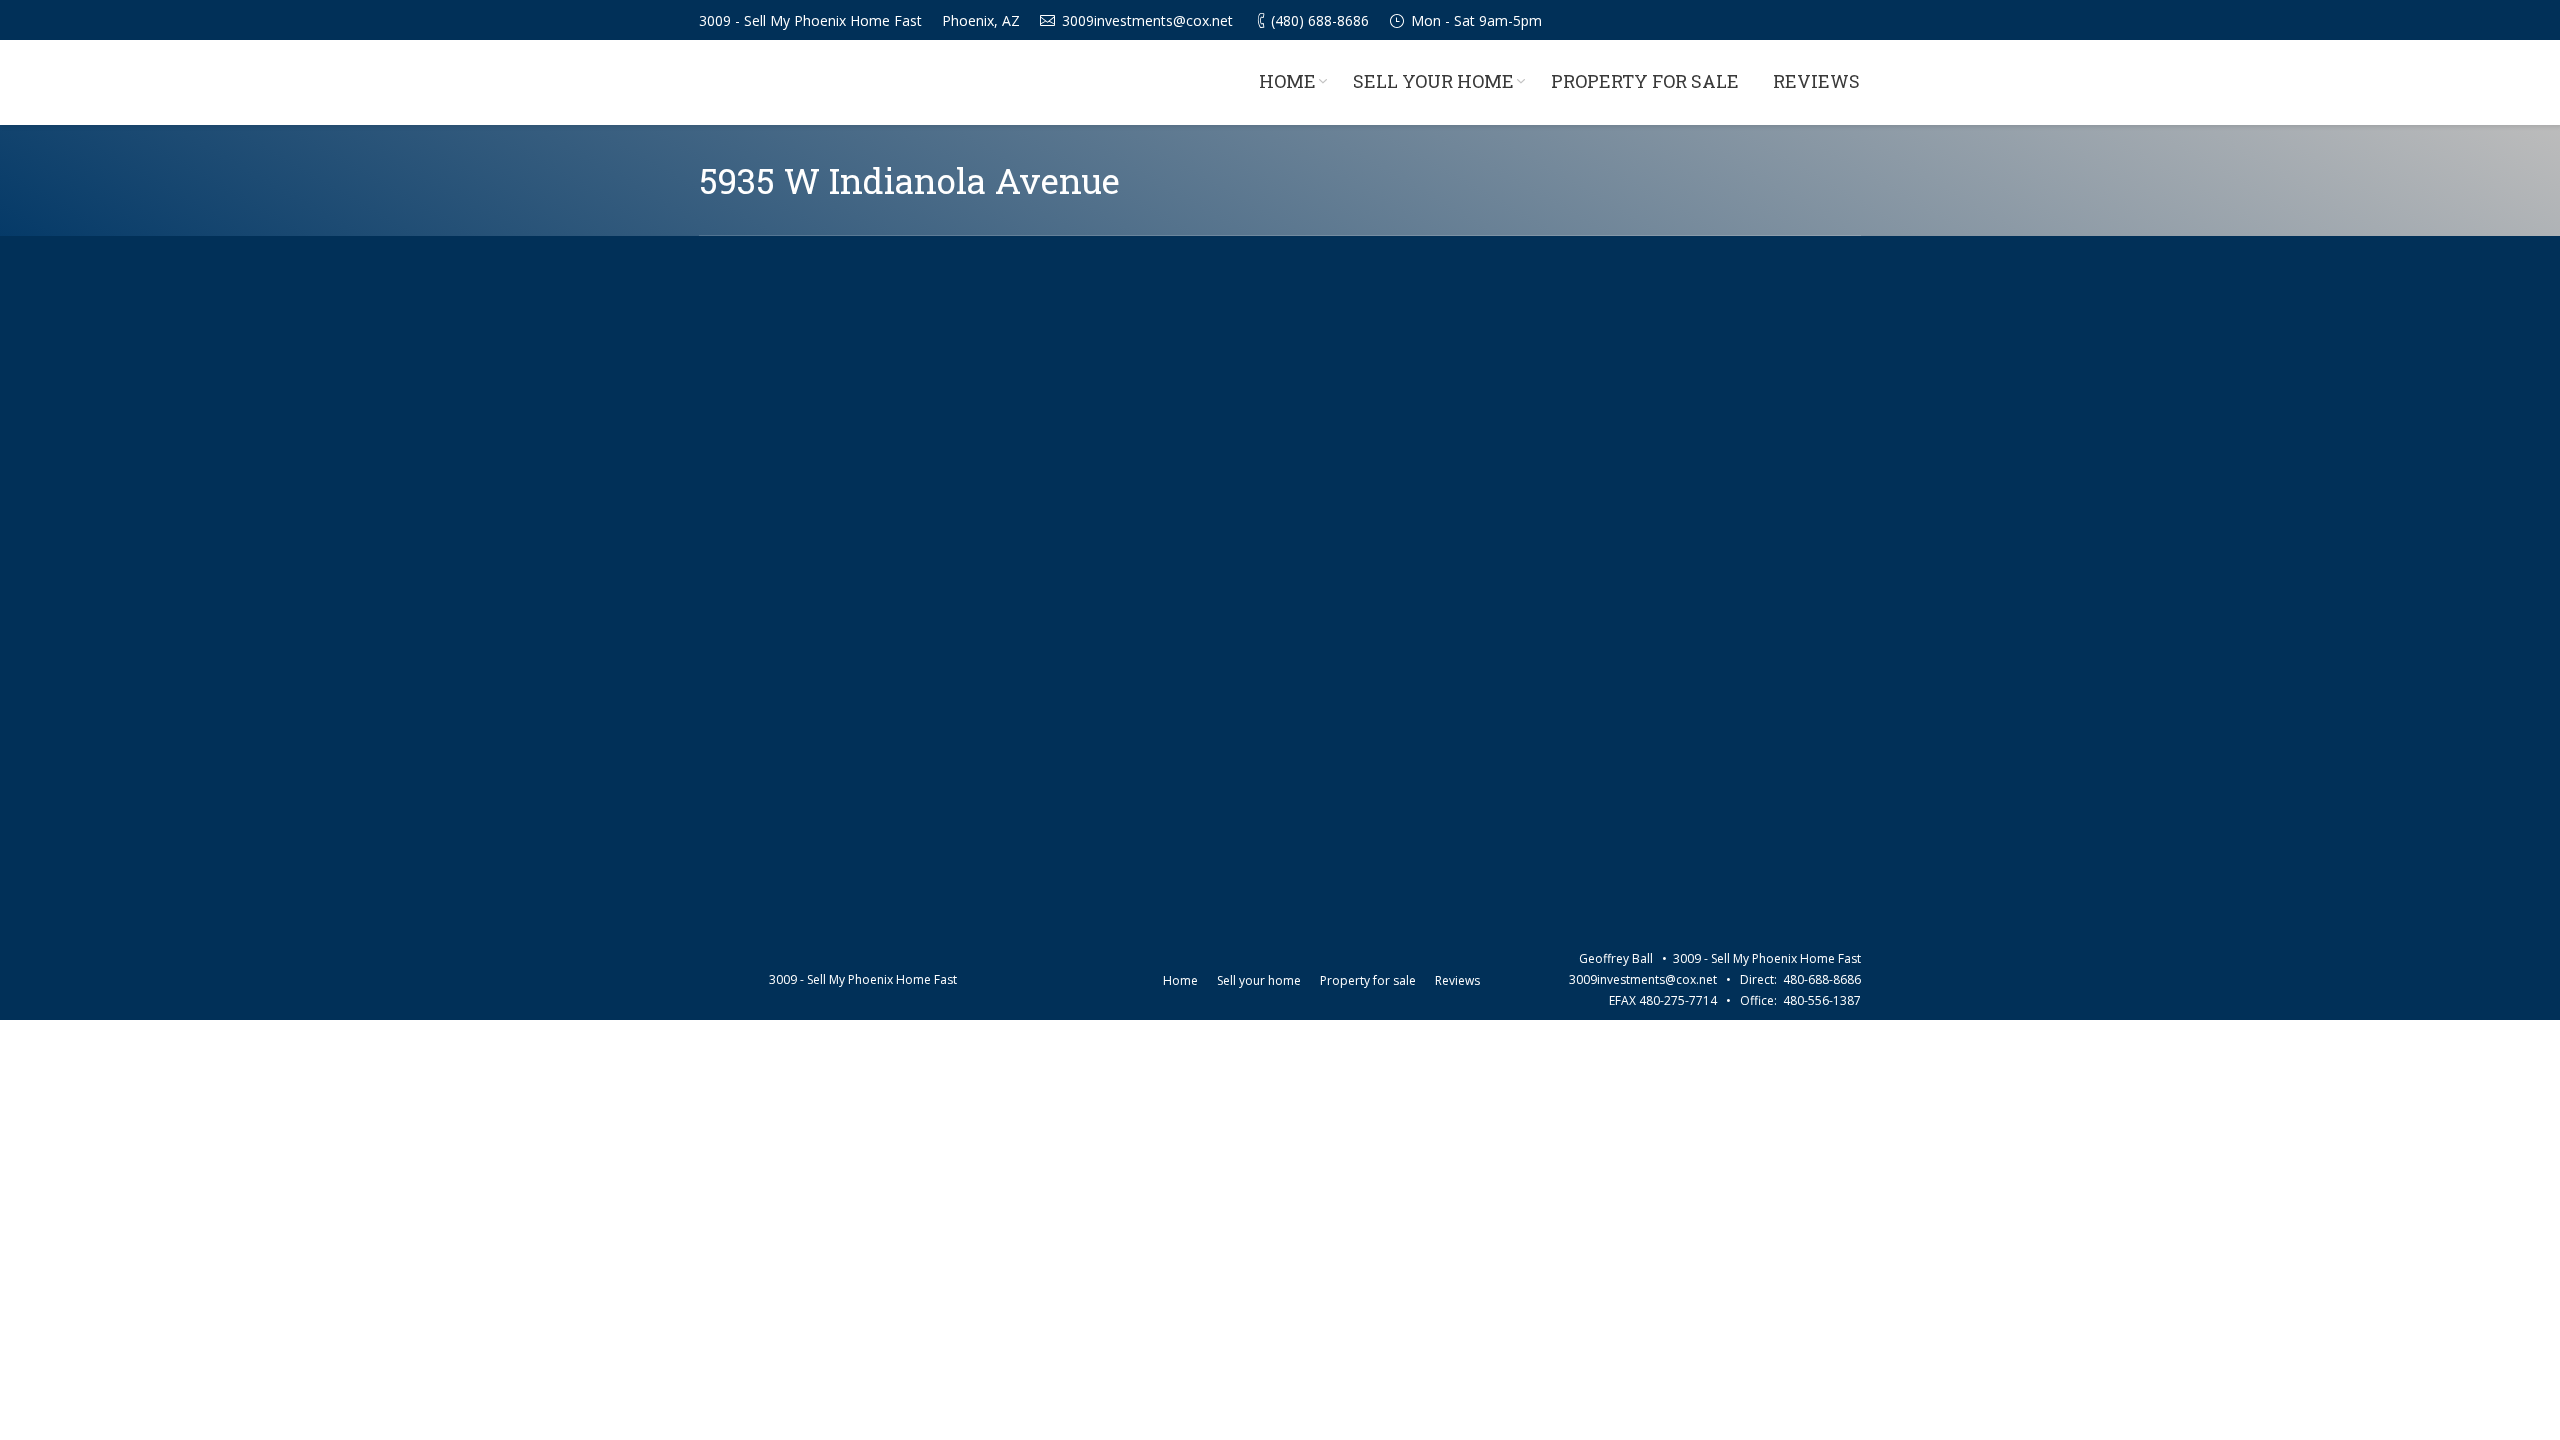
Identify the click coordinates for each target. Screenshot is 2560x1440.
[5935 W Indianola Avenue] (1280, 598)
